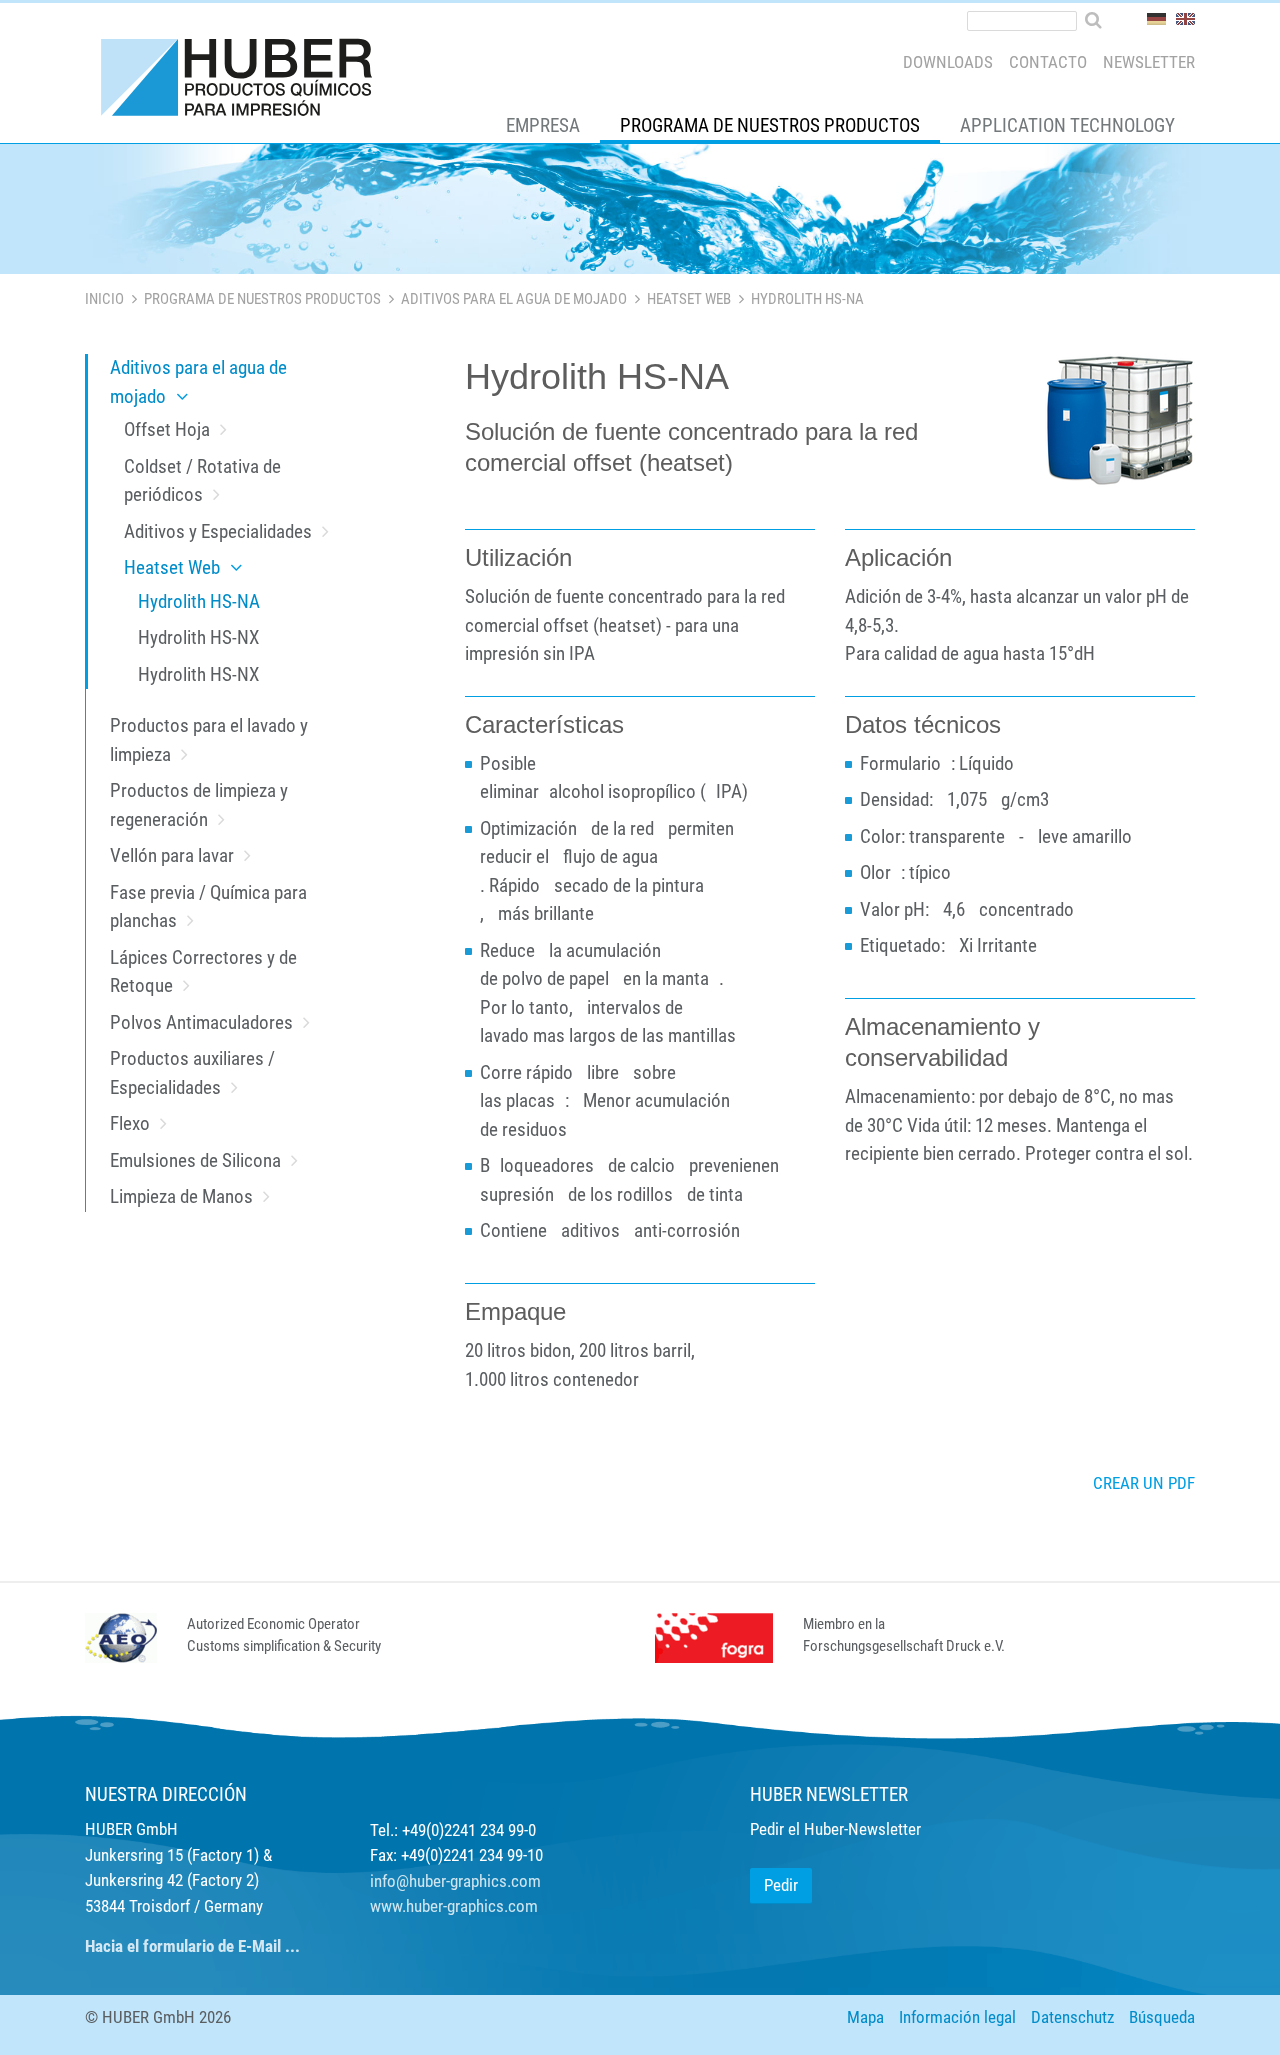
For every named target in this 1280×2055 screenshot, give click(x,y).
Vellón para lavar (172, 855)
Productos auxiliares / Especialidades (192, 1073)
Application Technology (1067, 125)
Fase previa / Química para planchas (208, 907)
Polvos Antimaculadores (201, 1022)
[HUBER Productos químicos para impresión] (237, 82)
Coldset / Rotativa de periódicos (202, 481)
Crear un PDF (1144, 1483)
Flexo (130, 1123)
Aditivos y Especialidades (218, 531)
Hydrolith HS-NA (199, 601)
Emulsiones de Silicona (195, 1160)
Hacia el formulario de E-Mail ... (192, 1946)
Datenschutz (1072, 2017)
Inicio (104, 299)
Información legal (957, 2017)
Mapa (865, 2017)
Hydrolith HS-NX (198, 637)
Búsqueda (1162, 2017)
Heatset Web (689, 299)
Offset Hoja (167, 429)
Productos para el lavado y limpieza (209, 740)
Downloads (948, 62)
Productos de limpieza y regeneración (199, 805)
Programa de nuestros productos (770, 125)
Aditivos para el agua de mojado (514, 299)
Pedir (781, 1885)
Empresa (543, 125)
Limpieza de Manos (181, 1196)
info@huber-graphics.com (455, 1881)
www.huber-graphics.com (454, 1906)
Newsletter (1149, 62)
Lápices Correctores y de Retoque (203, 972)
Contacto (1048, 62)
